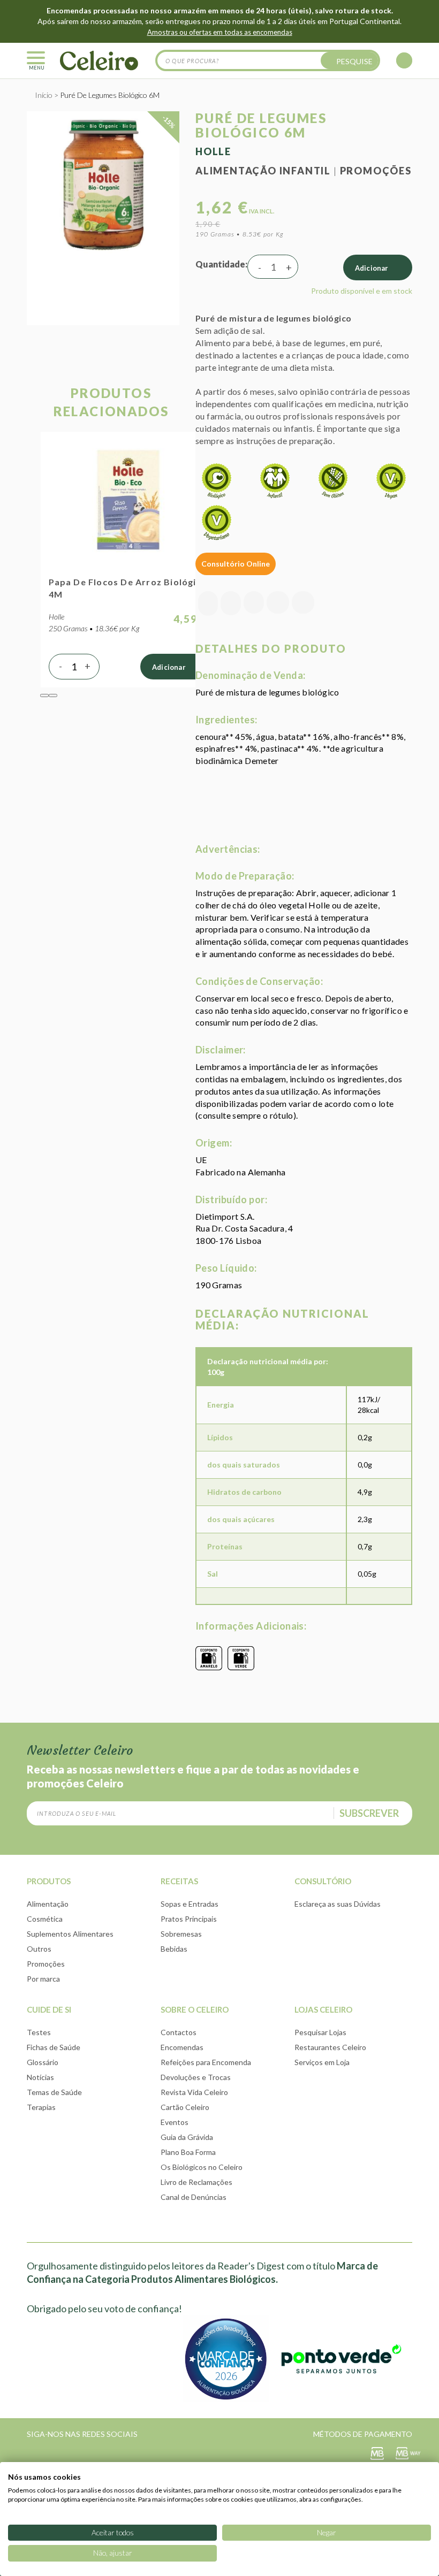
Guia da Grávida (187, 2137)
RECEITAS (179, 1881)
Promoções (376, 171)
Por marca (43, 1979)
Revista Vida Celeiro (194, 2092)
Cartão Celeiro (185, 2107)
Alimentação (48, 1904)
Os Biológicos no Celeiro (202, 2167)
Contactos (179, 2032)
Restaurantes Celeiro (330, 2047)
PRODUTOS (49, 1881)
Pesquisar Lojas (320, 2032)
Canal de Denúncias (194, 2197)
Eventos (175, 2122)
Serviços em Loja (322, 2062)
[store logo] (99, 60)
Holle (213, 151)
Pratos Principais (189, 1919)
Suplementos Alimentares (70, 1934)
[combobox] (268, 60)
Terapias (41, 2107)
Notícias (40, 2077)
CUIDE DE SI (49, 2009)
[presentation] (31, 575)
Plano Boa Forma (188, 2152)
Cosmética (45, 1919)
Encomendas (182, 2047)
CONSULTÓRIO (323, 1881)
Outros (39, 1949)
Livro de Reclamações (196, 2182)
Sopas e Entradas (190, 1904)
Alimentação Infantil (263, 171)
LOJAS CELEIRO (323, 2009)
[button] (44, 695)
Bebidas (174, 1949)
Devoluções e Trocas (196, 2077)
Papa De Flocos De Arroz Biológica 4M (128, 588)
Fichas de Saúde (54, 2047)
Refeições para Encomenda (206, 2062)
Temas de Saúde (54, 2092)
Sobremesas (181, 1934)
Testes (39, 2032)
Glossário (43, 2062)
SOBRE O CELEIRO (195, 2009)
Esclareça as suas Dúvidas (338, 1904)
